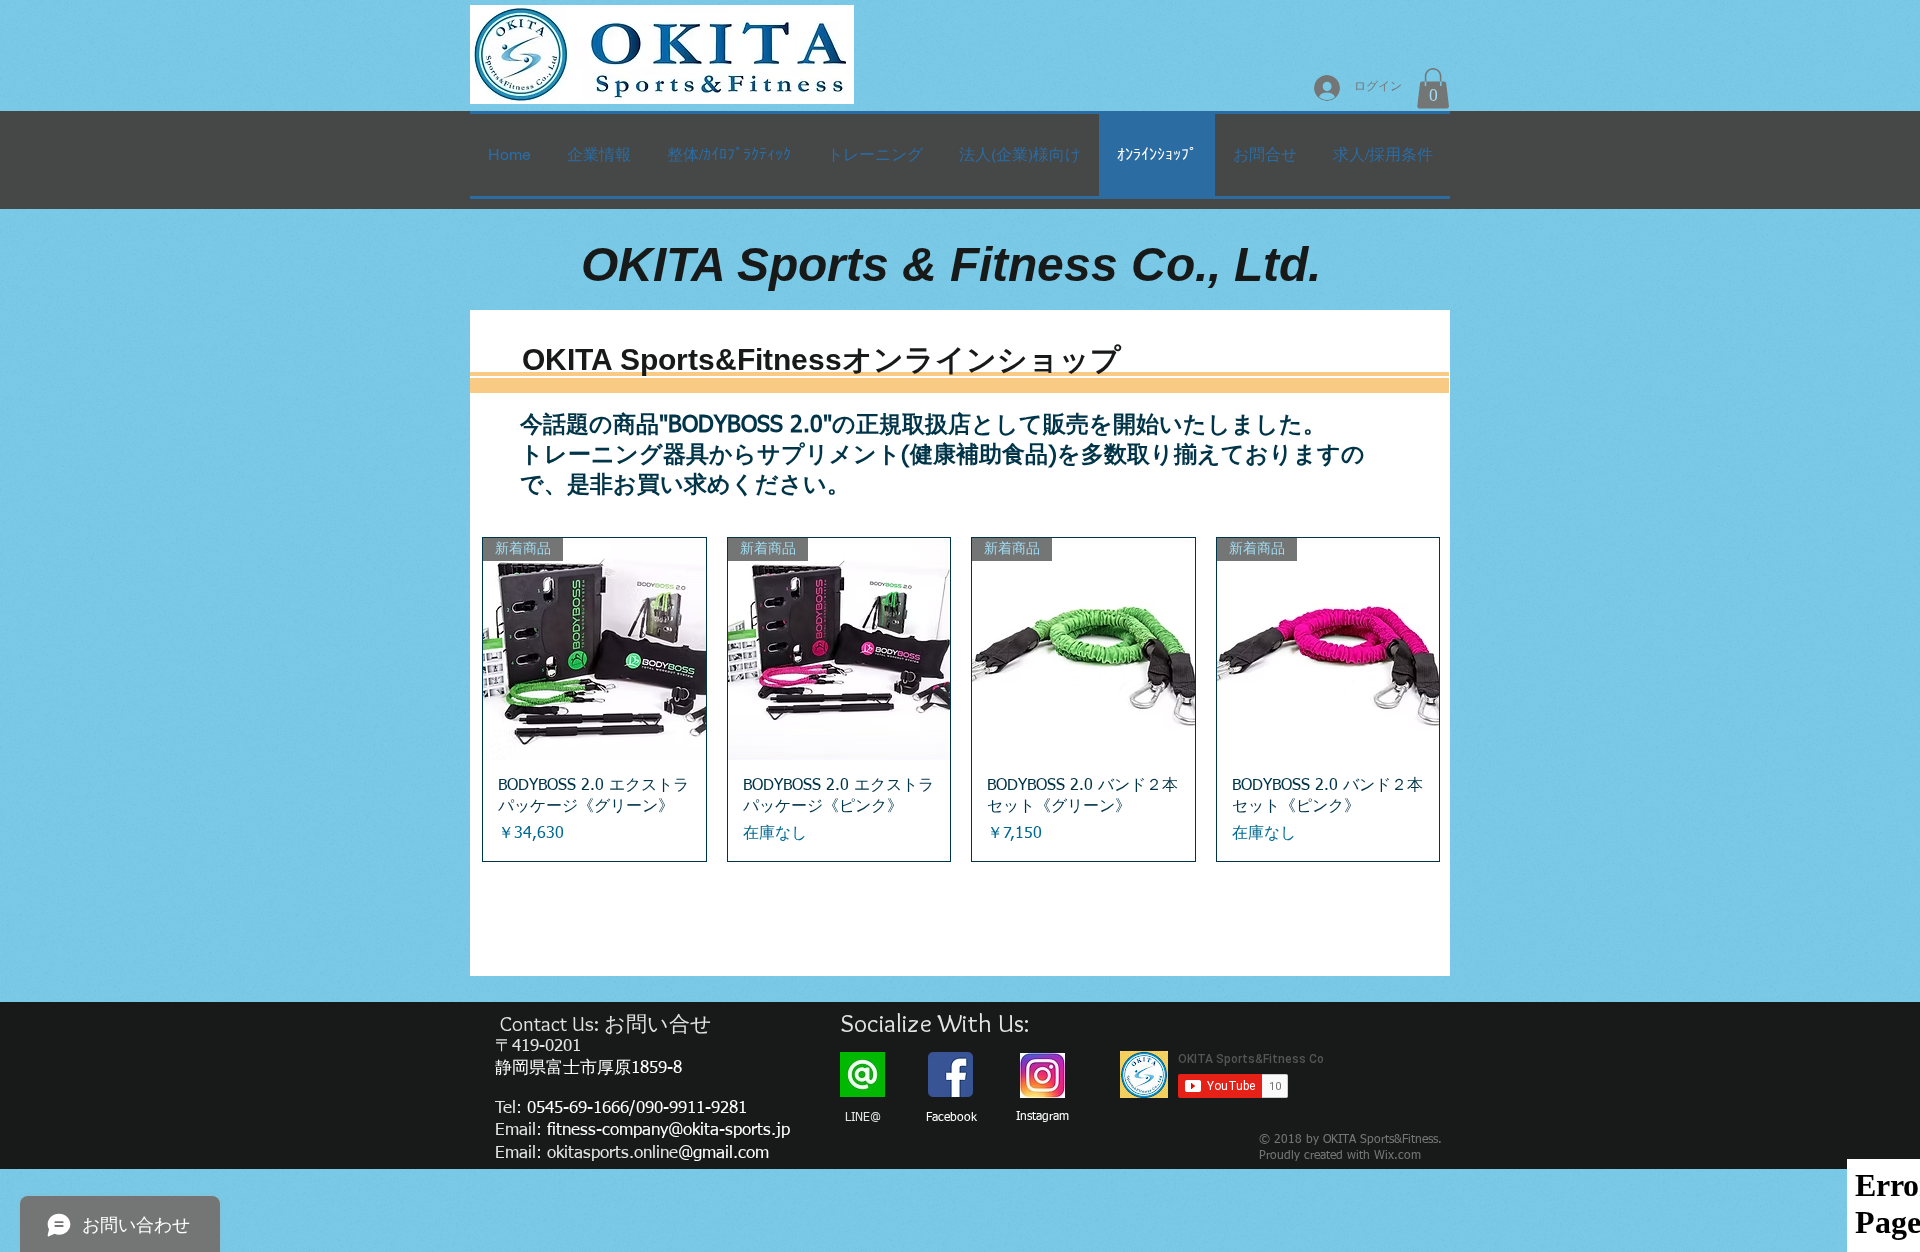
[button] (1433, 88)
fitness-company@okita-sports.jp (668, 1130)
